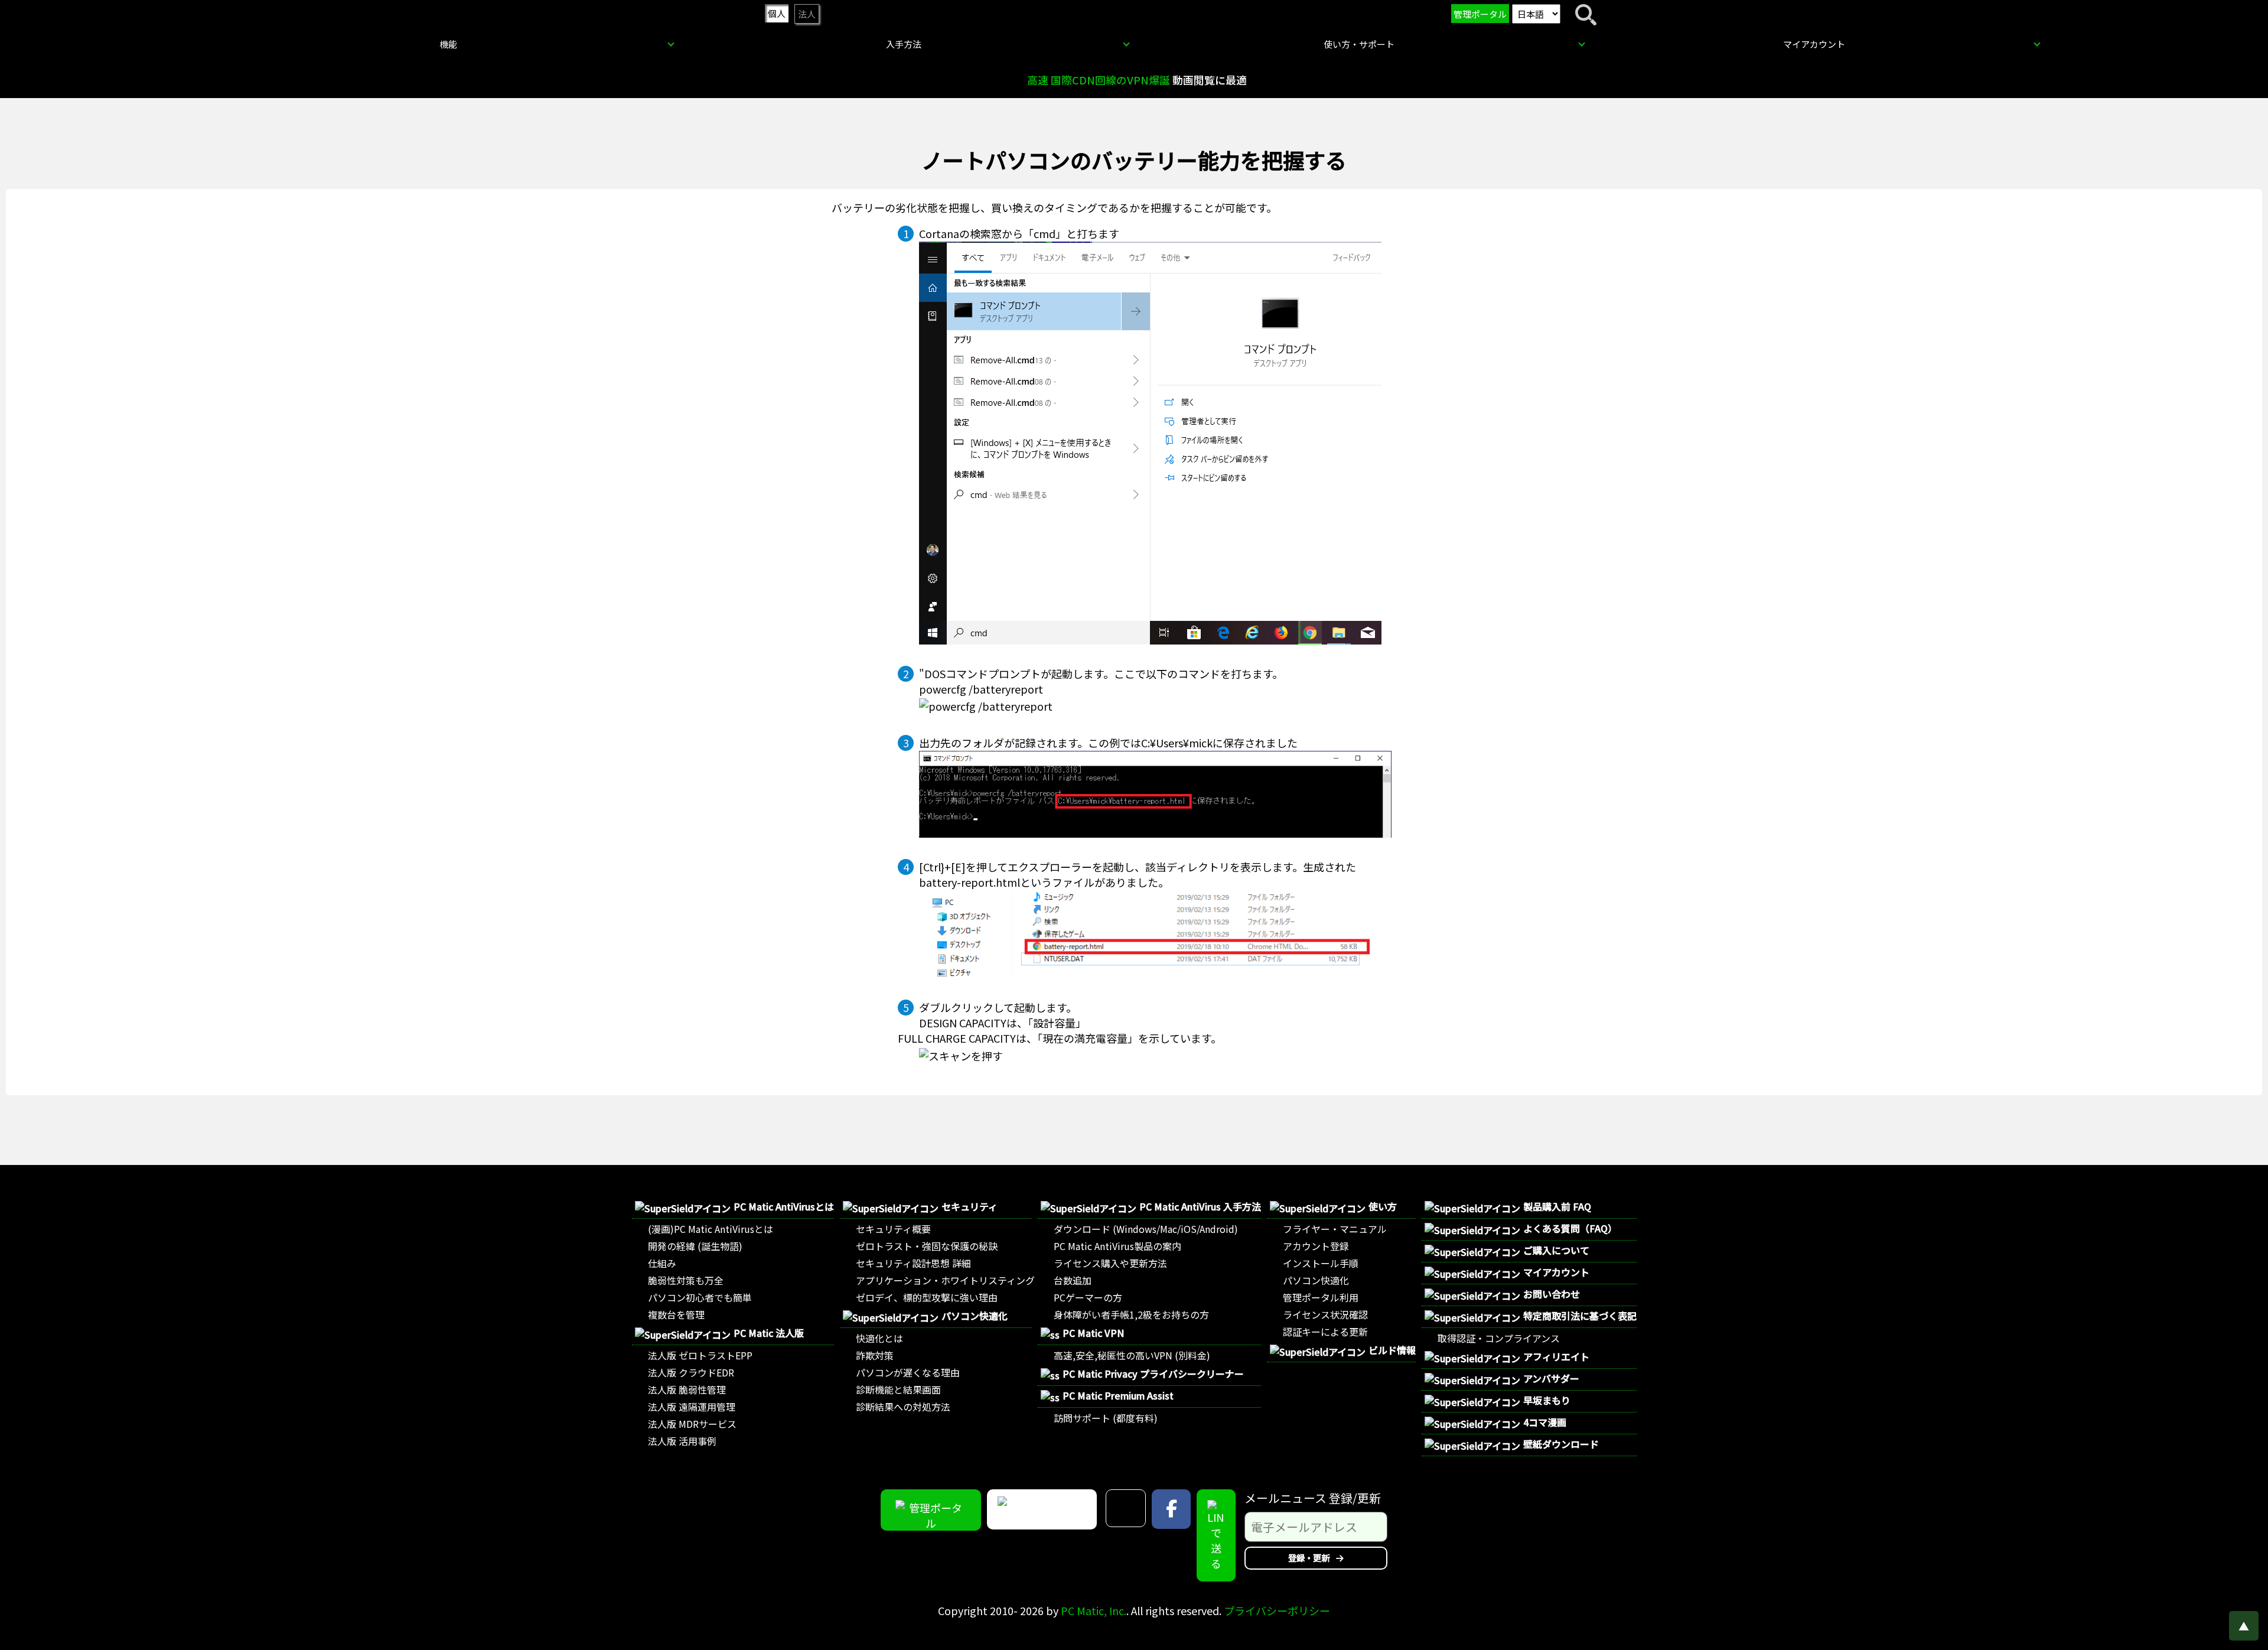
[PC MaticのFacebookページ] (1171, 1509)
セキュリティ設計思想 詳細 (913, 1263)
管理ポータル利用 (1321, 1297)
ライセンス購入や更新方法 (1110, 1263)
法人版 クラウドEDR (691, 1372)
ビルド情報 (1392, 1350)
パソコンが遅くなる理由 (908, 1372)
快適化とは (879, 1338)
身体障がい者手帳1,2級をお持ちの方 (1131, 1314)
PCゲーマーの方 (1088, 1297)
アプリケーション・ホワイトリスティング (945, 1280)
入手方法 (904, 44)
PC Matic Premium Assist (1118, 1395)
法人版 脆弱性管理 (687, 1389)
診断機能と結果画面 (898, 1389)
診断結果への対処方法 (903, 1407)
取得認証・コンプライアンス (1499, 1338)
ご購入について (1556, 1250)
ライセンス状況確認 (1325, 1314)
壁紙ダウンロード (1561, 1444)
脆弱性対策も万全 (686, 1280)
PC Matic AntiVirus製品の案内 (1117, 1246)
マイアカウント (1814, 44)
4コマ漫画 (1545, 1422)
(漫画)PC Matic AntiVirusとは (711, 1229)
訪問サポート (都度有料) (1106, 1418)
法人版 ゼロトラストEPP (700, 1355)
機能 (448, 44)
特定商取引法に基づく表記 (1580, 1316)
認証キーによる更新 (1325, 1332)
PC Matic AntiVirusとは (784, 1206)
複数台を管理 (676, 1314)
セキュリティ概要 (893, 1229)
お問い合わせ (1552, 1294)
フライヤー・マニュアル (1335, 1229)
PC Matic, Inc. (1094, 1610)
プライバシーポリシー (1277, 1610)
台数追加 (1073, 1280)
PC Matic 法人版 (769, 1333)
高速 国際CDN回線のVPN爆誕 (1099, 80)
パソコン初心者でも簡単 (700, 1297)
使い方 (1383, 1206)
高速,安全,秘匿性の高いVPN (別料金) (1132, 1355)
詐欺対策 (875, 1355)
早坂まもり (1547, 1400)
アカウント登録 (1316, 1246)
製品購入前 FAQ (1557, 1206)
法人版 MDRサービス (692, 1424)
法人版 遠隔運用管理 (692, 1407)
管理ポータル (1480, 14)
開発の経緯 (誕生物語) (695, 1246)
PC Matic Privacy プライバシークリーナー (1153, 1374)
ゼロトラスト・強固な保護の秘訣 (927, 1246)
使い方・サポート (1359, 44)
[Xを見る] (1126, 1508)
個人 (777, 13)
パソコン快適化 (975, 1316)
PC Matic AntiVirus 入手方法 (1200, 1206)
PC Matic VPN (1093, 1333)
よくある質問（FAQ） (1570, 1228)
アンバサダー (1551, 1378)
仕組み (662, 1263)
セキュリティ (970, 1206)
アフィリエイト (1556, 1356)
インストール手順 (1321, 1263)
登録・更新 (1310, 1558)
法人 (807, 14)
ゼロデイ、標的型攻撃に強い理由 (927, 1297)
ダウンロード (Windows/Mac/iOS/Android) (1146, 1229)
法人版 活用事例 (682, 1441)
